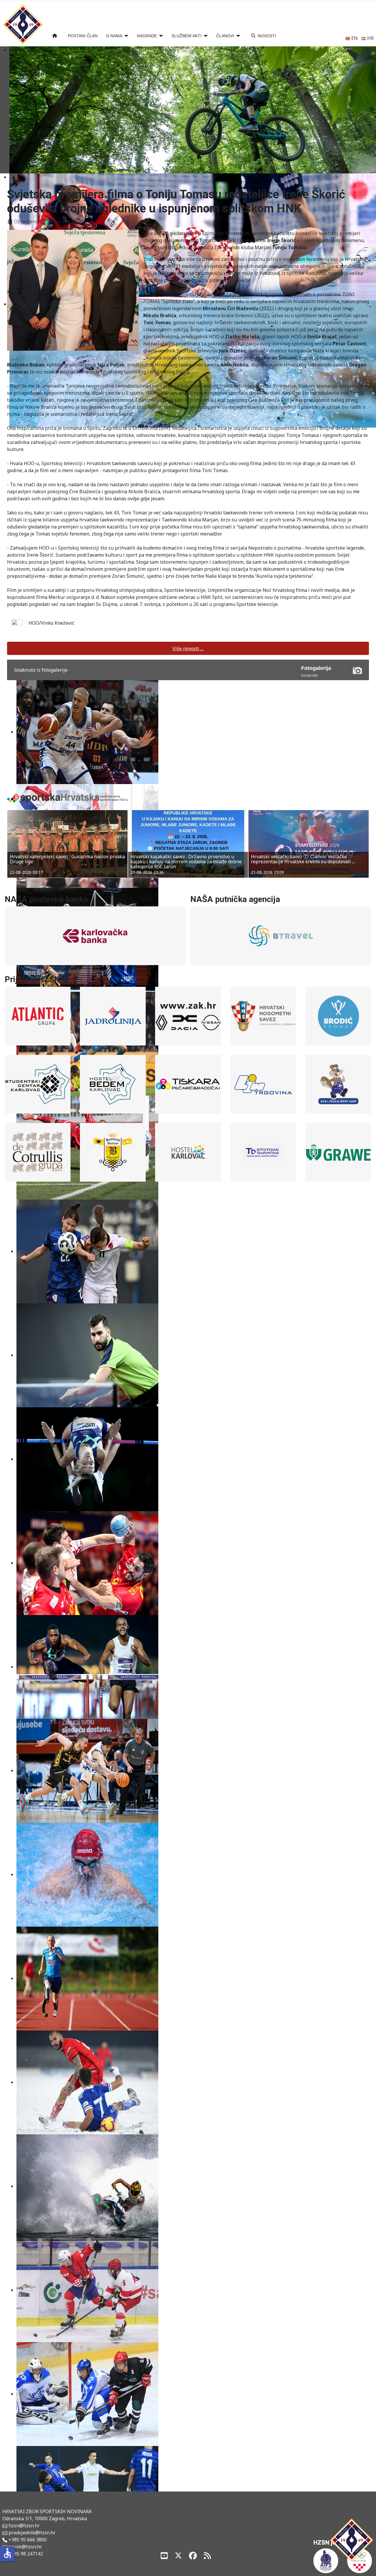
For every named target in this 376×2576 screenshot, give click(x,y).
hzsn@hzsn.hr (24, 2526)
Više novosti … (188, 648)
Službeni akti (187, 36)
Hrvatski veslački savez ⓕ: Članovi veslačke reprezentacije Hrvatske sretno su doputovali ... (182, 859)
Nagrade (147, 36)
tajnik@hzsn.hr (25, 2547)
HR (370, 38)
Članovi (225, 36)
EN (354, 38)
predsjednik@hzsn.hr (31, 2533)
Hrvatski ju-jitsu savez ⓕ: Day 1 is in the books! (303, 857)
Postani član (83, 36)
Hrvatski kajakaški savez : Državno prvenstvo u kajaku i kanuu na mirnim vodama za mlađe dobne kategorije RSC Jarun (65, 862)
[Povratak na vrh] (366, 2565)
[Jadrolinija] (113, 1016)
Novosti (267, 36)
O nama (114, 36)
